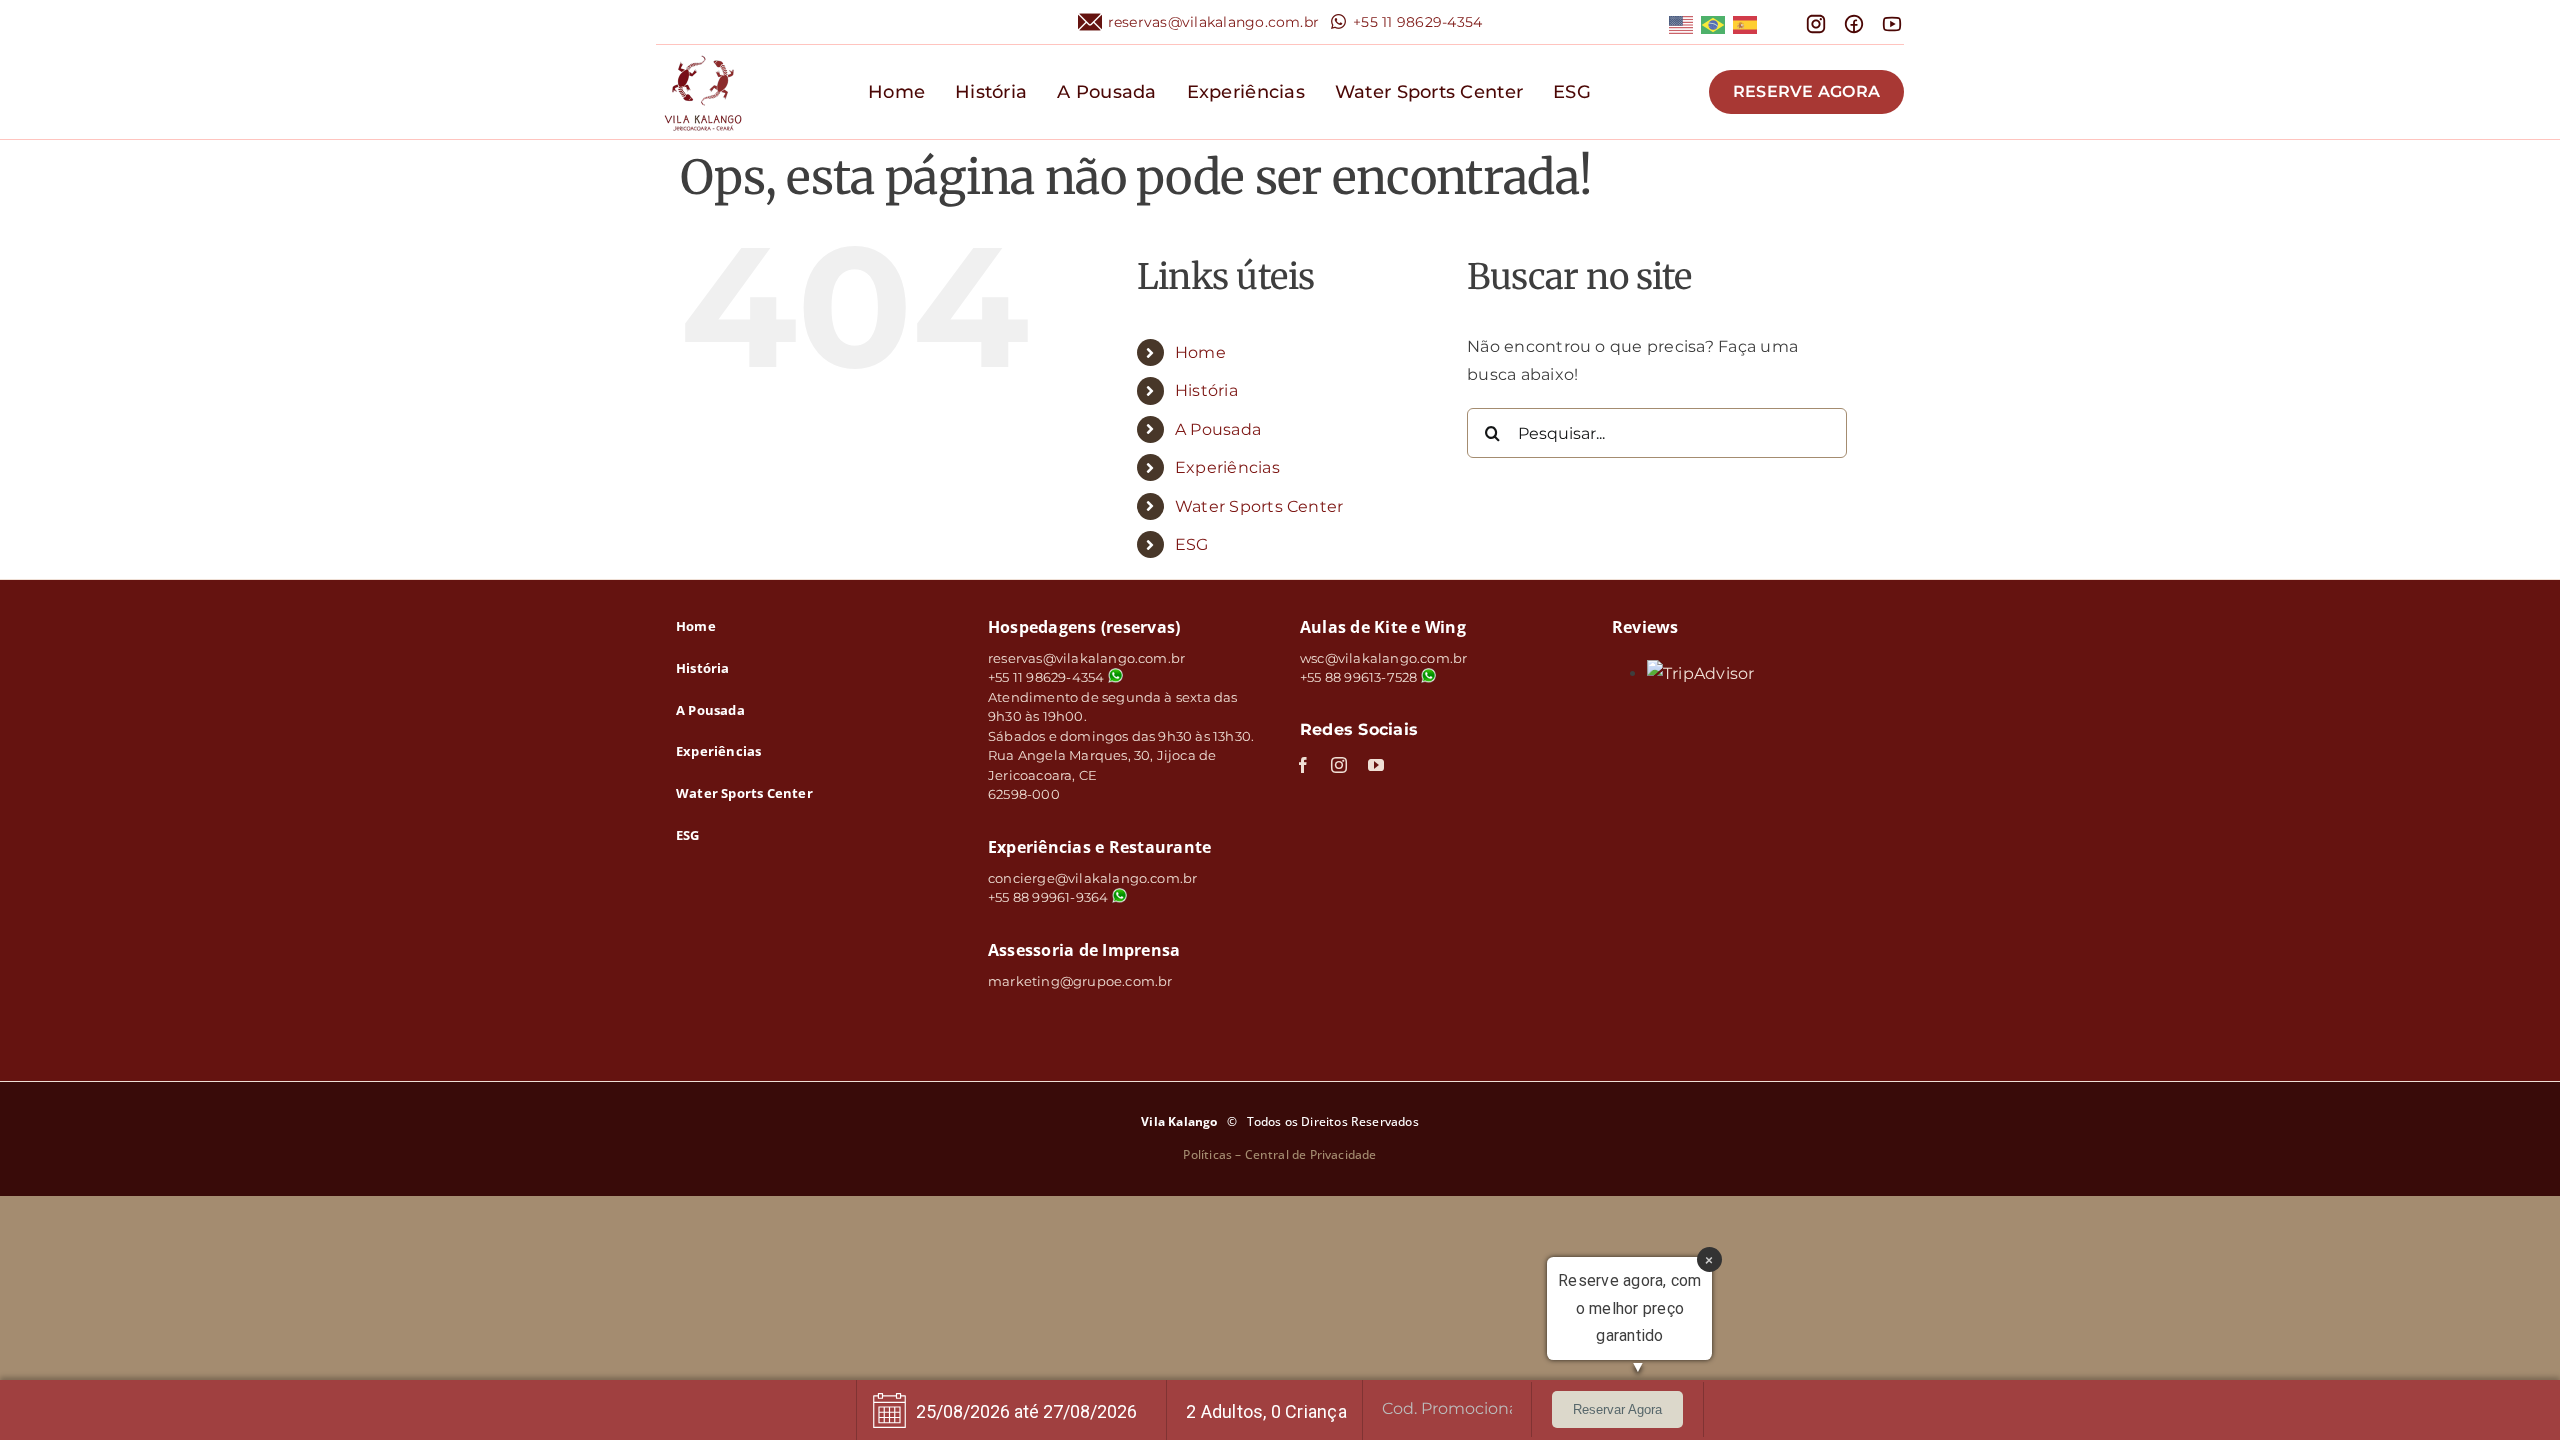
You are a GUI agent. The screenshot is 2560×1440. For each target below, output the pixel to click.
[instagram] (1339, 765)
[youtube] (1376, 765)
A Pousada (1218, 429)
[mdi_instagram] (1816, 20)
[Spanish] (1746, 23)
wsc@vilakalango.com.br (1383, 658)
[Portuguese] (1714, 23)
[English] (1682, 23)
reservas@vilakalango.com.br (1213, 22)
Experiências (1227, 467)
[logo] (703, 52)
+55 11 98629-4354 (1417, 22)
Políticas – (1213, 1154)
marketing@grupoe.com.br (1080, 981)
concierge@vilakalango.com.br (1092, 878)
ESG (1192, 544)
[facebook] (1303, 765)
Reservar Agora (1617, 1409)
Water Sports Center (1259, 506)
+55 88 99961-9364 (1050, 897)
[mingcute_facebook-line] (1854, 20)
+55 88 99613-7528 (1358, 677)
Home (1200, 352)
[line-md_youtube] (1892, 20)
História (1206, 390)
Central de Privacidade (1311, 1154)
